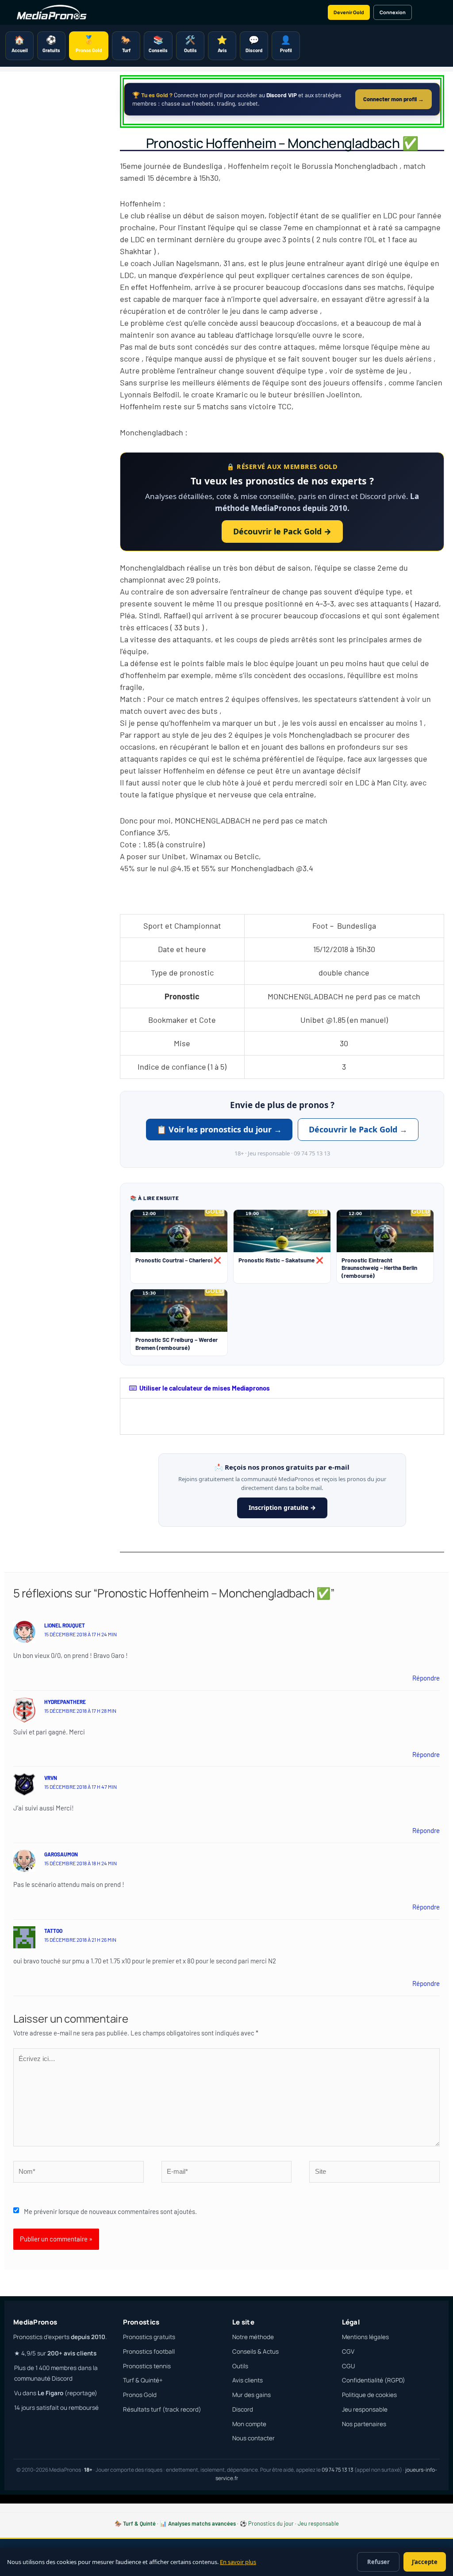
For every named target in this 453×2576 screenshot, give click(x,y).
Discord (243, 2409)
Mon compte (249, 2424)
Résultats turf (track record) (162, 2409)
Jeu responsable (365, 2409)
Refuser (378, 2562)
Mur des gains (251, 2395)
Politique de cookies (369, 2395)
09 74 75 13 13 (338, 2470)
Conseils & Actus (255, 2351)
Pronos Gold (140, 2395)
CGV (348, 2351)
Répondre (426, 1678)
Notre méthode (253, 2337)
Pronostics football (149, 2351)
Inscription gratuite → (282, 1507)
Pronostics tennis (147, 2366)
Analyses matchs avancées (202, 2523)
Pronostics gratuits (149, 2337)
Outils (240, 2366)
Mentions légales (365, 2337)
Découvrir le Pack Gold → (282, 531)
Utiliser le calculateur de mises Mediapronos (205, 1388)
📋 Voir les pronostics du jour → (219, 1129)
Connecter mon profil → (393, 99)
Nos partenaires (364, 2424)
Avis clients (248, 2380)
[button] (282, 1388)
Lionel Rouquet (65, 1625)
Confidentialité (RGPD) (374, 2380)
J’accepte (425, 2562)
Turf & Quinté (139, 2523)
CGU (348, 2366)
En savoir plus (238, 2562)
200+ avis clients (72, 2353)
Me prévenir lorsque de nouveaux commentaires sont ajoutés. (110, 2211)
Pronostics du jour (271, 2523)
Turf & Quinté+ (143, 2380)
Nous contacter (253, 2438)
